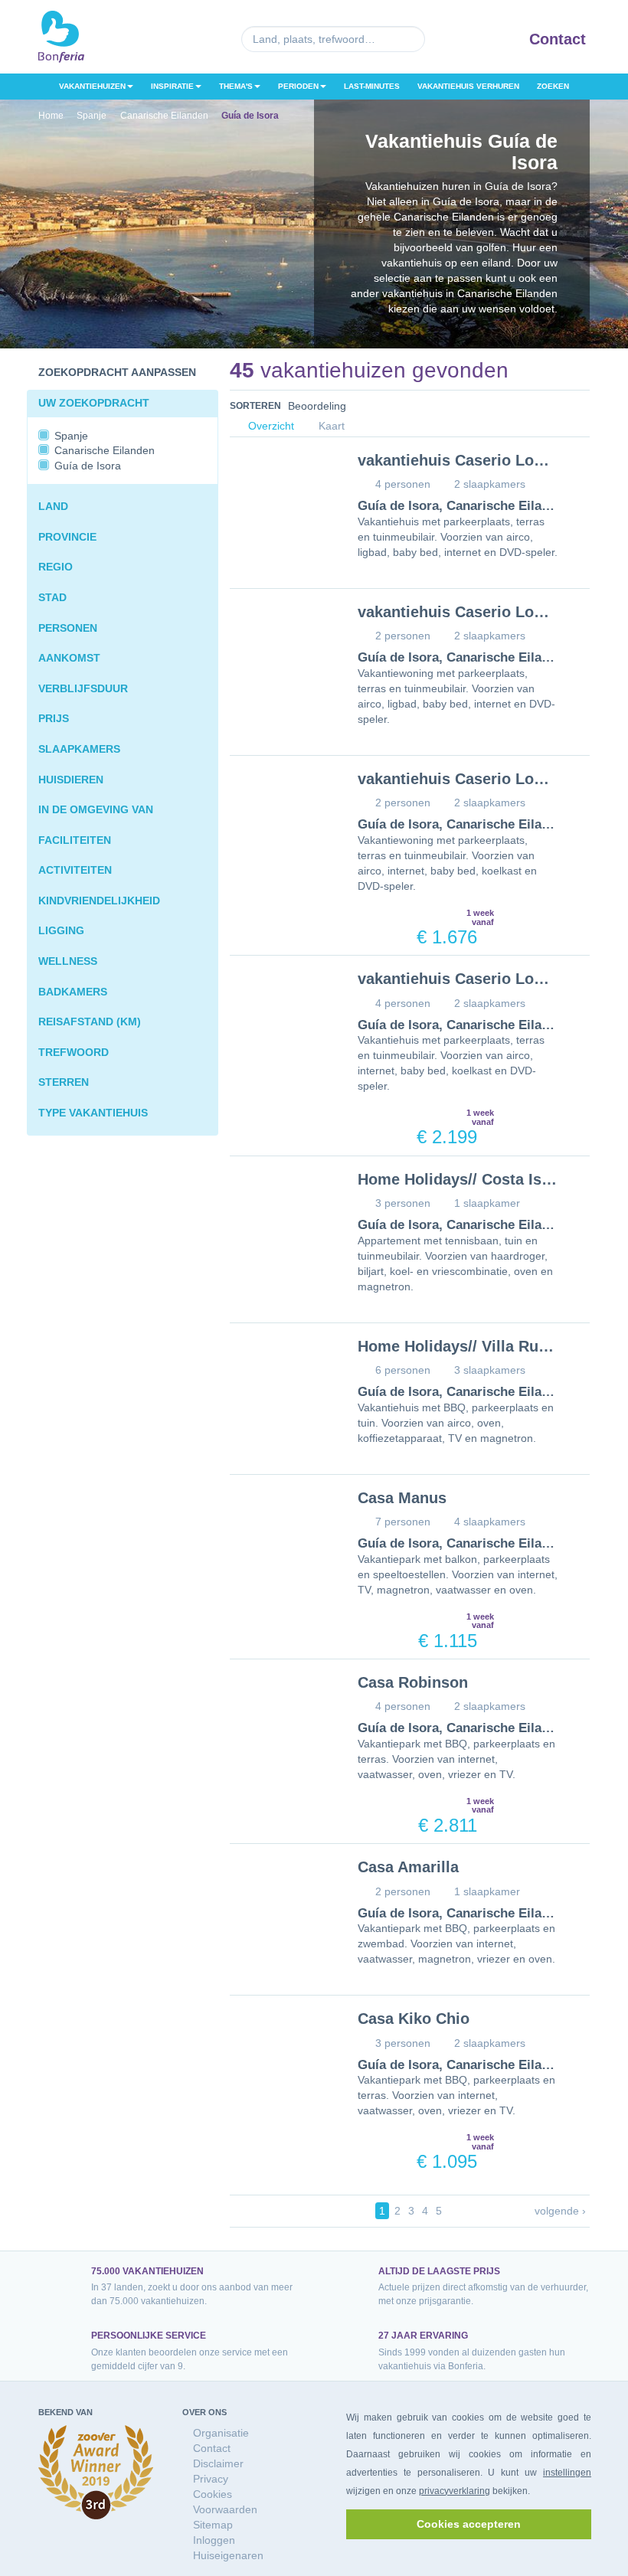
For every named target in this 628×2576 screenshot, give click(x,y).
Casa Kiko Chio (414, 2019)
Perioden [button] (298, 86)
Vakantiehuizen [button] (92, 86)
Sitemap (213, 2525)
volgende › (560, 2211)
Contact (558, 39)
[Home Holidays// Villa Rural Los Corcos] (282, 1378)
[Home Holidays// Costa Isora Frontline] (282, 1211)
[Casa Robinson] (282, 1714)
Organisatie (221, 2433)
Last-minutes (372, 86)
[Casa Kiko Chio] (282, 2050)
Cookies (213, 2494)
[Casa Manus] (282, 1530)
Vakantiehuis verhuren (468, 86)
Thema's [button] (236, 86)
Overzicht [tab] (270, 426)
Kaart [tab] (330, 426)
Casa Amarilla (408, 1867)
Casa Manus (402, 1498)
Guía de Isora (398, 506)
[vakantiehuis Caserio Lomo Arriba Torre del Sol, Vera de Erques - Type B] (282, 1010)
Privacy (211, 2479)
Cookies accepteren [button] (469, 2524)
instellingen (567, 2473)
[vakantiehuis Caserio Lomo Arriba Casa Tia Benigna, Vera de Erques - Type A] (282, 644)
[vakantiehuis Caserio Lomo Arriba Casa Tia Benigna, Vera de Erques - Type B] (282, 492)
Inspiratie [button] (172, 86)
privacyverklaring (455, 2491)
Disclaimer (218, 2463)
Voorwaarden (225, 2509)
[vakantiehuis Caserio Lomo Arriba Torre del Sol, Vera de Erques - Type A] (282, 811)
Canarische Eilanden (509, 506)
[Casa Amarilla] (282, 1899)
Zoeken (553, 86)
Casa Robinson (413, 1682)
